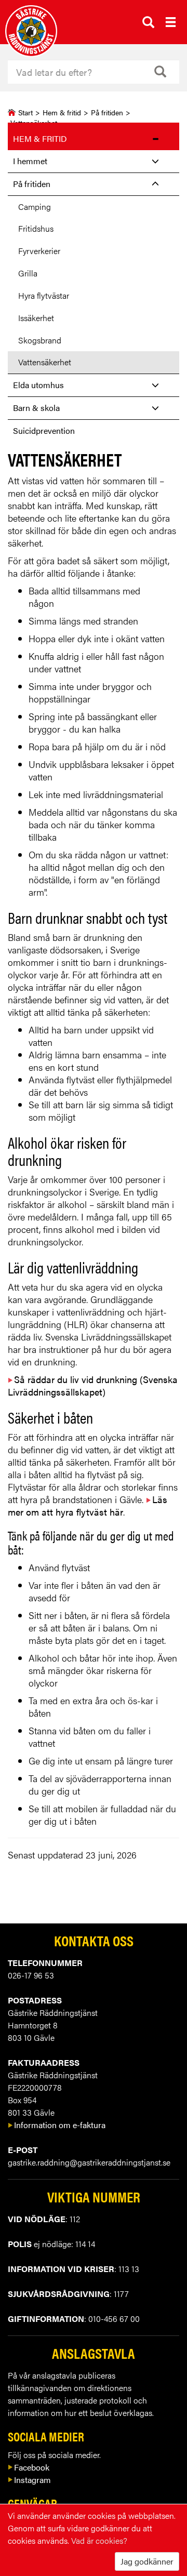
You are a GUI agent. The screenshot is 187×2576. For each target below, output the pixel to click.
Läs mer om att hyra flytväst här (88, 1505)
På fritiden (107, 112)
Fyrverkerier (39, 251)
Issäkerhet (36, 318)
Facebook (32, 2467)
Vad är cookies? (99, 2540)
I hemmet (30, 161)
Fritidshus (36, 228)
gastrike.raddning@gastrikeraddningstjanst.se (89, 2162)
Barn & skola (36, 408)
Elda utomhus (38, 385)
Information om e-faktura (60, 2125)
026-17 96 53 (31, 1975)
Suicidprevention (44, 430)
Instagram (32, 2480)
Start (25, 112)
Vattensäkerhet (45, 362)
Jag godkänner (147, 2561)
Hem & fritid (62, 112)
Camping (35, 207)
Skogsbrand (40, 340)
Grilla (28, 273)
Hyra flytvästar (44, 295)
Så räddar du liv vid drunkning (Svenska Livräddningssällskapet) (93, 1385)
